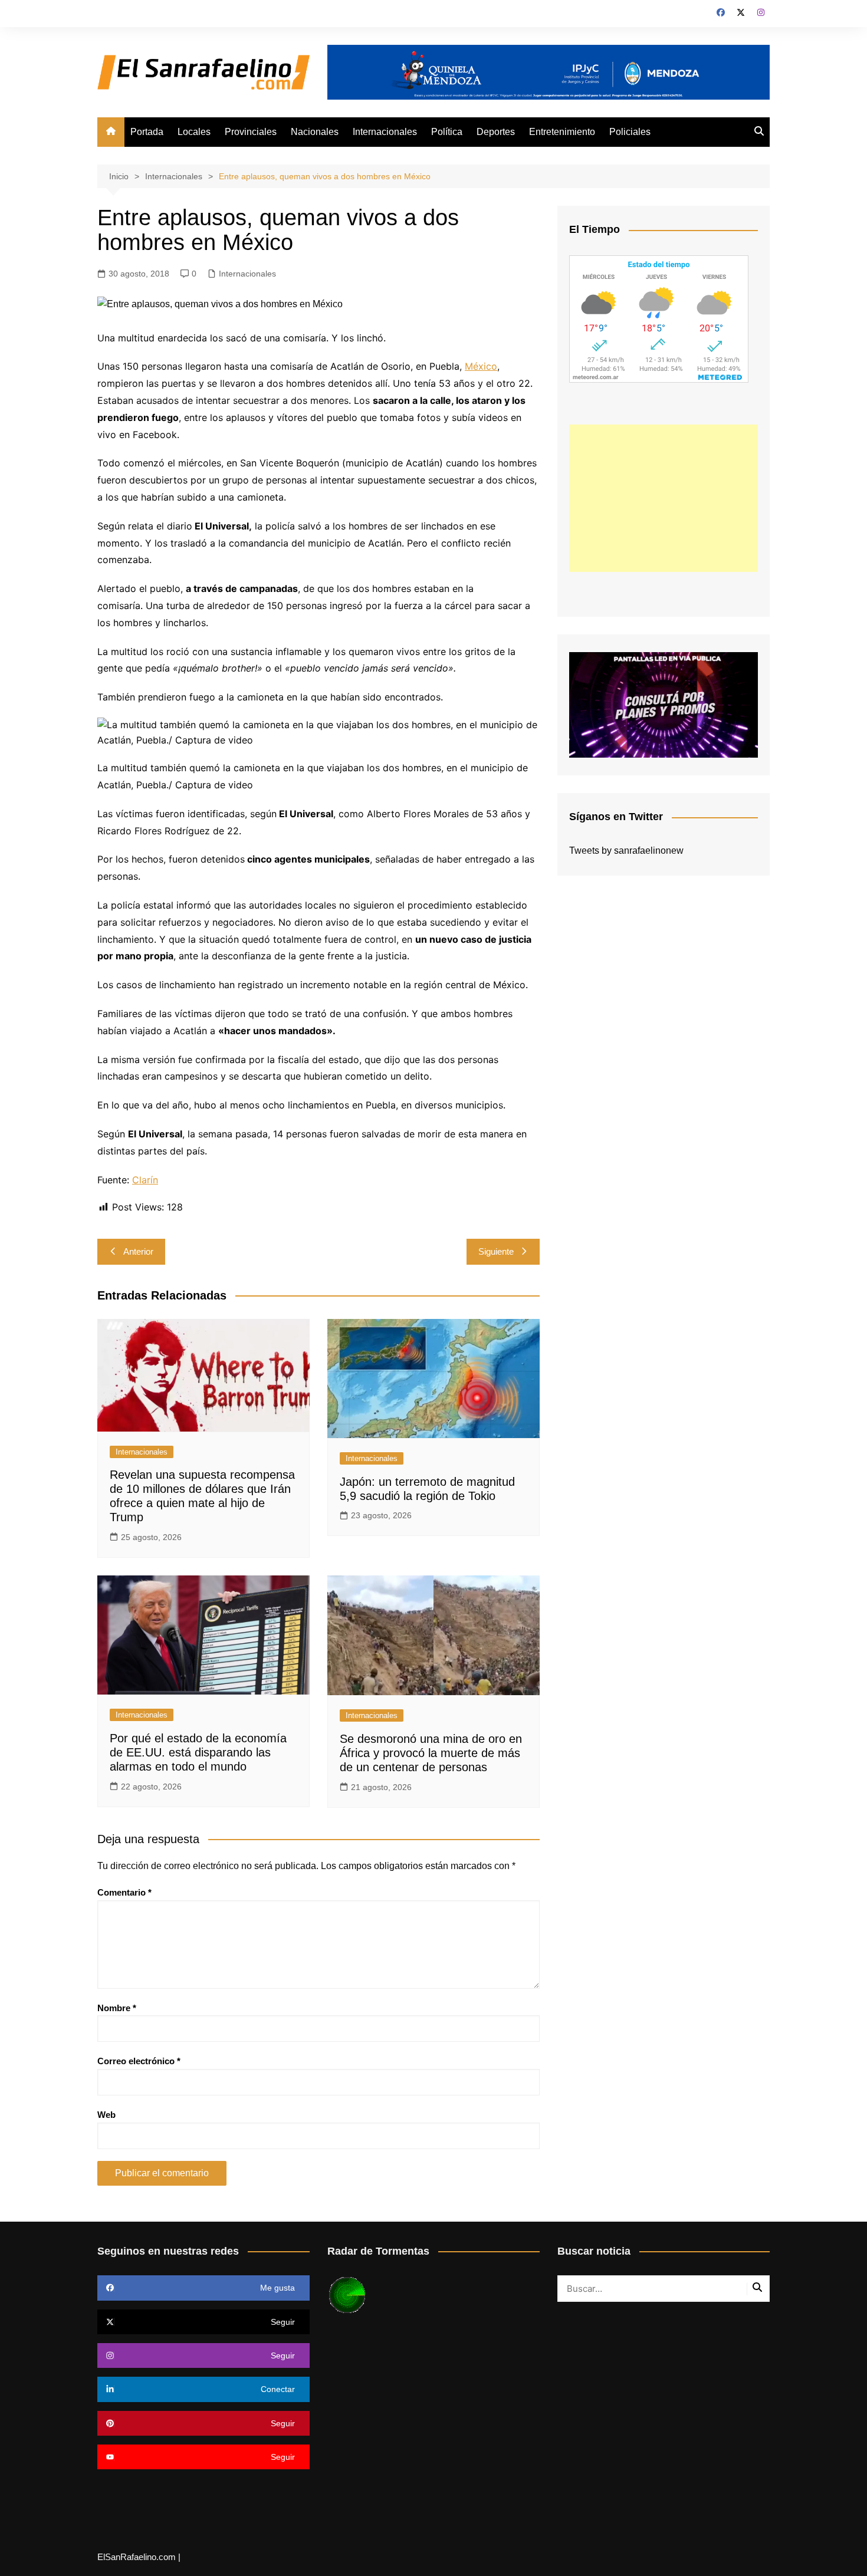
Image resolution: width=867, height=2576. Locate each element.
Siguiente (496, 1251)
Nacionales (315, 132)
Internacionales (385, 132)
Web (106, 2115)
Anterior (138, 1251)
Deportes (496, 132)
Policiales (630, 132)
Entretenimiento (562, 132)
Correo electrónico (139, 2061)
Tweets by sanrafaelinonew (626, 851)
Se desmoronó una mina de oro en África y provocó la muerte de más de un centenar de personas (431, 1753)
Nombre (117, 2008)
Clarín (145, 1180)
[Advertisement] (664, 498)
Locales (194, 132)
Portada (147, 132)
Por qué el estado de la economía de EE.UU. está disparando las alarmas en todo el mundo (198, 1752)
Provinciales (251, 132)
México (481, 366)
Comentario (124, 1892)
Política (447, 132)
